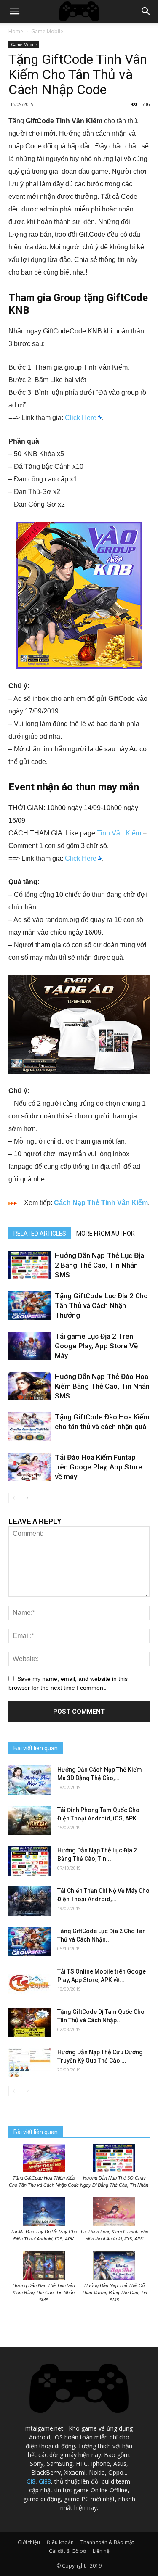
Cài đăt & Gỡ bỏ (67, 2551)
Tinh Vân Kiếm (119, 833)
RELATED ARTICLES (40, 1234)
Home (16, 31)
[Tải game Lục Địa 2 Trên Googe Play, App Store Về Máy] (29, 1346)
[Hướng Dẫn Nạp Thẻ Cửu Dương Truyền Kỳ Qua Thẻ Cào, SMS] (29, 2063)
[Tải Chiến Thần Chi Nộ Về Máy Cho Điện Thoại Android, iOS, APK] (29, 1901)
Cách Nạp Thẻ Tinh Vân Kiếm (101, 1203)
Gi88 (45, 2481)
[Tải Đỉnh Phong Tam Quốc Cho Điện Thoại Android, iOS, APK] (29, 1820)
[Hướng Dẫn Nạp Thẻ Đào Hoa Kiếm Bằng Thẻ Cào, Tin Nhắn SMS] (29, 1386)
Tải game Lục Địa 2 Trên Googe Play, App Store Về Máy (96, 1346)
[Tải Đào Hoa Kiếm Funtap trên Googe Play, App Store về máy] (29, 1467)
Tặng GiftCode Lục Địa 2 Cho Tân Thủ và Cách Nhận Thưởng (101, 1305)
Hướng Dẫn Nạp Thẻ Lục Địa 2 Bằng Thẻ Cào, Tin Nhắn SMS (99, 1265)
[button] (146, 11)
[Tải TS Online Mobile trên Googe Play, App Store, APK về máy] (29, 1982)
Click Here (81, 418)
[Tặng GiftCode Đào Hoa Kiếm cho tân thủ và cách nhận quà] (29, 1427)
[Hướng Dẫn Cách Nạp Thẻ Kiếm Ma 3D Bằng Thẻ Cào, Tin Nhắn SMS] (29, 1780)
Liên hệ (101, 2551)
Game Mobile (47, 31)
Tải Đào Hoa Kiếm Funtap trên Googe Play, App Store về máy (99, 1467)
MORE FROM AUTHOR (106, 1234)
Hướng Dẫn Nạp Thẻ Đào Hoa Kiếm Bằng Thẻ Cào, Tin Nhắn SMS (102, 1386)
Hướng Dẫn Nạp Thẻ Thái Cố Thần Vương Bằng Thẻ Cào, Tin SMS (114, 2293)
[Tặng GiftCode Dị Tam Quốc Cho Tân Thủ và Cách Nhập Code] (29, 2022)
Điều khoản (60, 2542)
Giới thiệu (29, 2542)
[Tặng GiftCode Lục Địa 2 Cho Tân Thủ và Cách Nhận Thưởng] (29, 1306)
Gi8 (31, 2481)
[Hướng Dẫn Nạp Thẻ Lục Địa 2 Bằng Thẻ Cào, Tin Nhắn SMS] (29, 1265)
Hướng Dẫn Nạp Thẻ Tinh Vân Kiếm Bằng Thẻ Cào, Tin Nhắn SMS (44, 2293)
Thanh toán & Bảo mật (107, 2542)
